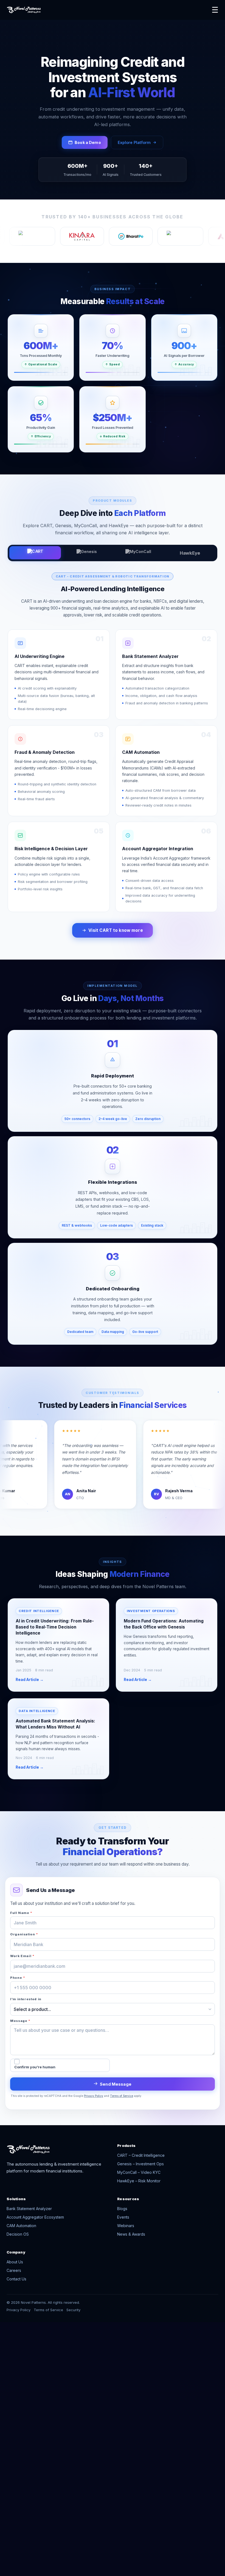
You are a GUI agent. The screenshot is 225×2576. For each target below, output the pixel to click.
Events (123, 2217)
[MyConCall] (138, 553)
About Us (15, 2262)
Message (20, 2021)
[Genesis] (87, 553)
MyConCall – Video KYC (139, 2172)
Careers (14, 2270)
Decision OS (18, 2234)
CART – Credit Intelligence (141, 2155)
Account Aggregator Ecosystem (35, 2217)
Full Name (21, 1913)
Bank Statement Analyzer (29, 2209)
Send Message (116, 2084)
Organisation (24, 1934)
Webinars (126, 2226)
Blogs (122, 2209)
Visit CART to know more (116, 930)
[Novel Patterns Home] (105, 10)
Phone (18, 1978)
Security (73, 2310)
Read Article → (30, 1680)
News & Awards (131, 2234)
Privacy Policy (94, 2096)
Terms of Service (122, 2096)
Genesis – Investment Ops (140, 2164)
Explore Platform (134, 142)
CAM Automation (21, 2226)
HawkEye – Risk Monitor (139, 2181)
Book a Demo (88, 142)
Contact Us (16, 2279)
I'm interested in (26, 1999)
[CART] (35, 553)
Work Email (22, 1956)
